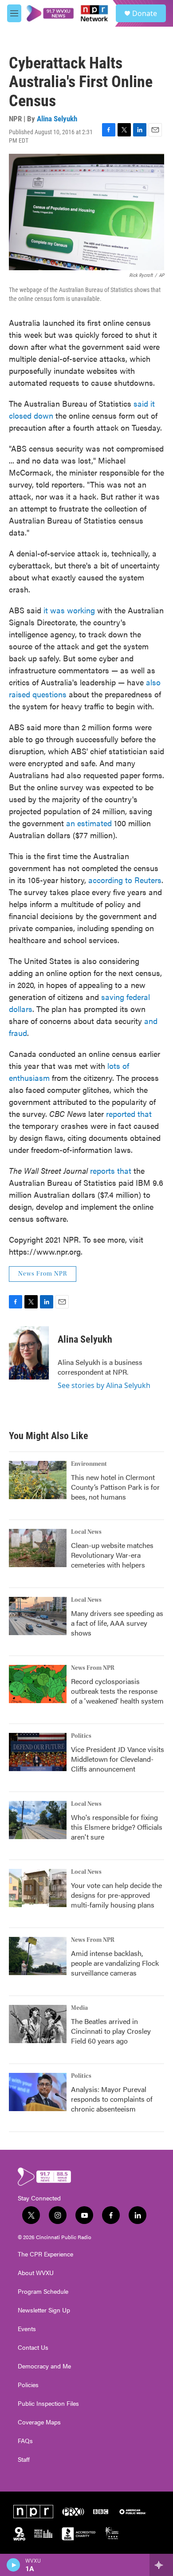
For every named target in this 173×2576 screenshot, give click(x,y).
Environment (89, 1464)
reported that (129, 1114)
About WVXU (36, 2273)
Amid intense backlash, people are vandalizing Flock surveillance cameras (115, 1963)
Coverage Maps (39, 2422)
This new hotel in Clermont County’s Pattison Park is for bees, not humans (115, 1487)
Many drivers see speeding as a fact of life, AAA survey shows (117, 1623)
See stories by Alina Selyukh (104, 1385)
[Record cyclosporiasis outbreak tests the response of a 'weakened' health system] (38, 1684)
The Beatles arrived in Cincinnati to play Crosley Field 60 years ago (111, 2031)
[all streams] (161, 2565)
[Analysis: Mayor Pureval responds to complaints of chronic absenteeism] (38, 2092)
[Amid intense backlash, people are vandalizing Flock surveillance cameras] (38, 1956)
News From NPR (43, 1274)
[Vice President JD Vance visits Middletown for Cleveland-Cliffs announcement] (38, 1752)
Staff (24, 2460)
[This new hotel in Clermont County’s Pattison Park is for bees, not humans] (38, 1480)
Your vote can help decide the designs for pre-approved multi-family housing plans (116, 1895)
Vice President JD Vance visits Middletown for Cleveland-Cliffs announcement (118, 1759)
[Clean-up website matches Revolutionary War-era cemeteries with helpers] (38, 1548)
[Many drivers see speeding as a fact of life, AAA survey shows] (38, 1616)
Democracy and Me (44, 2366)
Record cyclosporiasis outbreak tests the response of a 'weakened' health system (117, 1691)
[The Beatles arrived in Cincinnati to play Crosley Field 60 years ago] (38, 2024)
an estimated (89, 823)
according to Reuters (125, 880)
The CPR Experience (45, 2254)
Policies (28, 2385)
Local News (86, 1532)
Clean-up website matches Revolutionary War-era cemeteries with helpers (112, 1555)
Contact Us (33, 2348)
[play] (14, 2565)
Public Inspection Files (48, 2404)
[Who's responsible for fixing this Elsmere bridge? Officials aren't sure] (38, 1820)
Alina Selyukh (57, 119)
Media (79, 2008)
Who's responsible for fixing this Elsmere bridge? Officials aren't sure (117, 1827)
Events (27, 2329)
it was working (69, 610)
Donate (145, 13)
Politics (81, 1736)
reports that (111, 1170)
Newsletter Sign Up (44, 2310)
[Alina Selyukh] (29, 1353)
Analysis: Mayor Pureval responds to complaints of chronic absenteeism (112, 2099)
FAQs (25, 2441)
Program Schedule (43, 2292)
